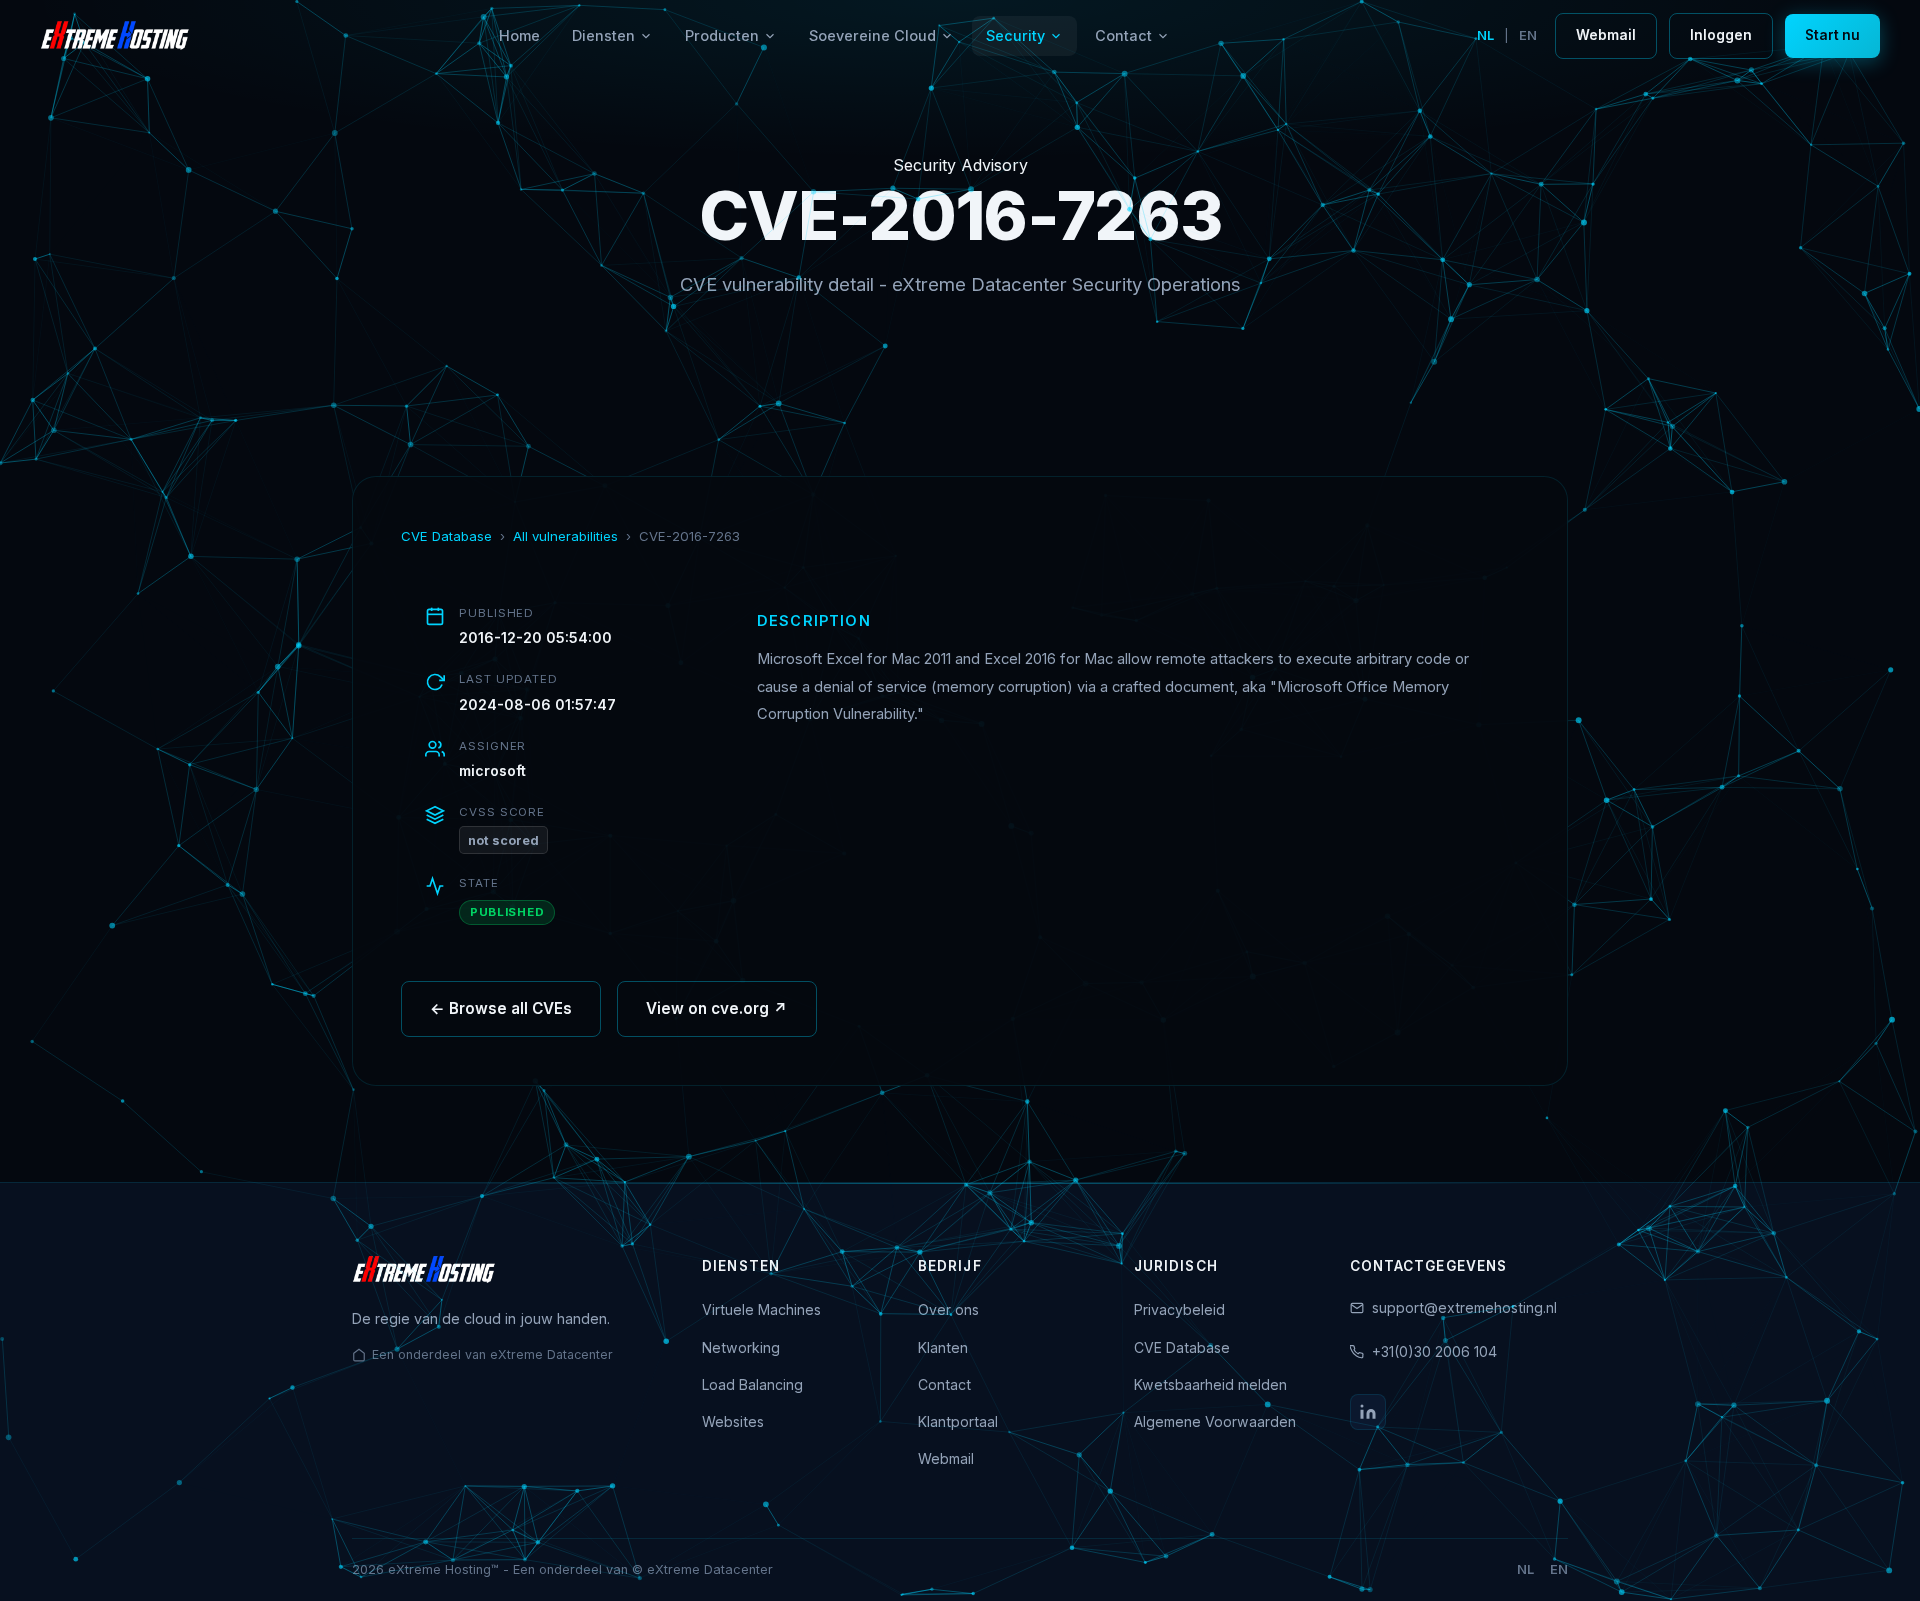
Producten (722, 35)
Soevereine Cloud (872, 35)
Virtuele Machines (761, 1309)
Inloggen (1721, 35)
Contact (1123, 35)
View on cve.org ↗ (717, 1008)
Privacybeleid (1179, 1309)
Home (519, 35)
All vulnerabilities (565, 536)
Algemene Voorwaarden (1215, 1421)
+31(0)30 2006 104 (1434, 1351)
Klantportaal (958, 1421)
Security (1015, 35)
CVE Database (446, 536)
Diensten (603, 35)
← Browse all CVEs (501, 1008)
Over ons (948, 1309)
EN (1528, 35)
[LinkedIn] (1368, 1412)
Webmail (1606, 35)
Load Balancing (752, 1384)
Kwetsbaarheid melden (1210, 1384)
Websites (733, 1421)
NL (1485, 35)
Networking (741, 1347)
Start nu (1832, 35)
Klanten (943, 1347)
